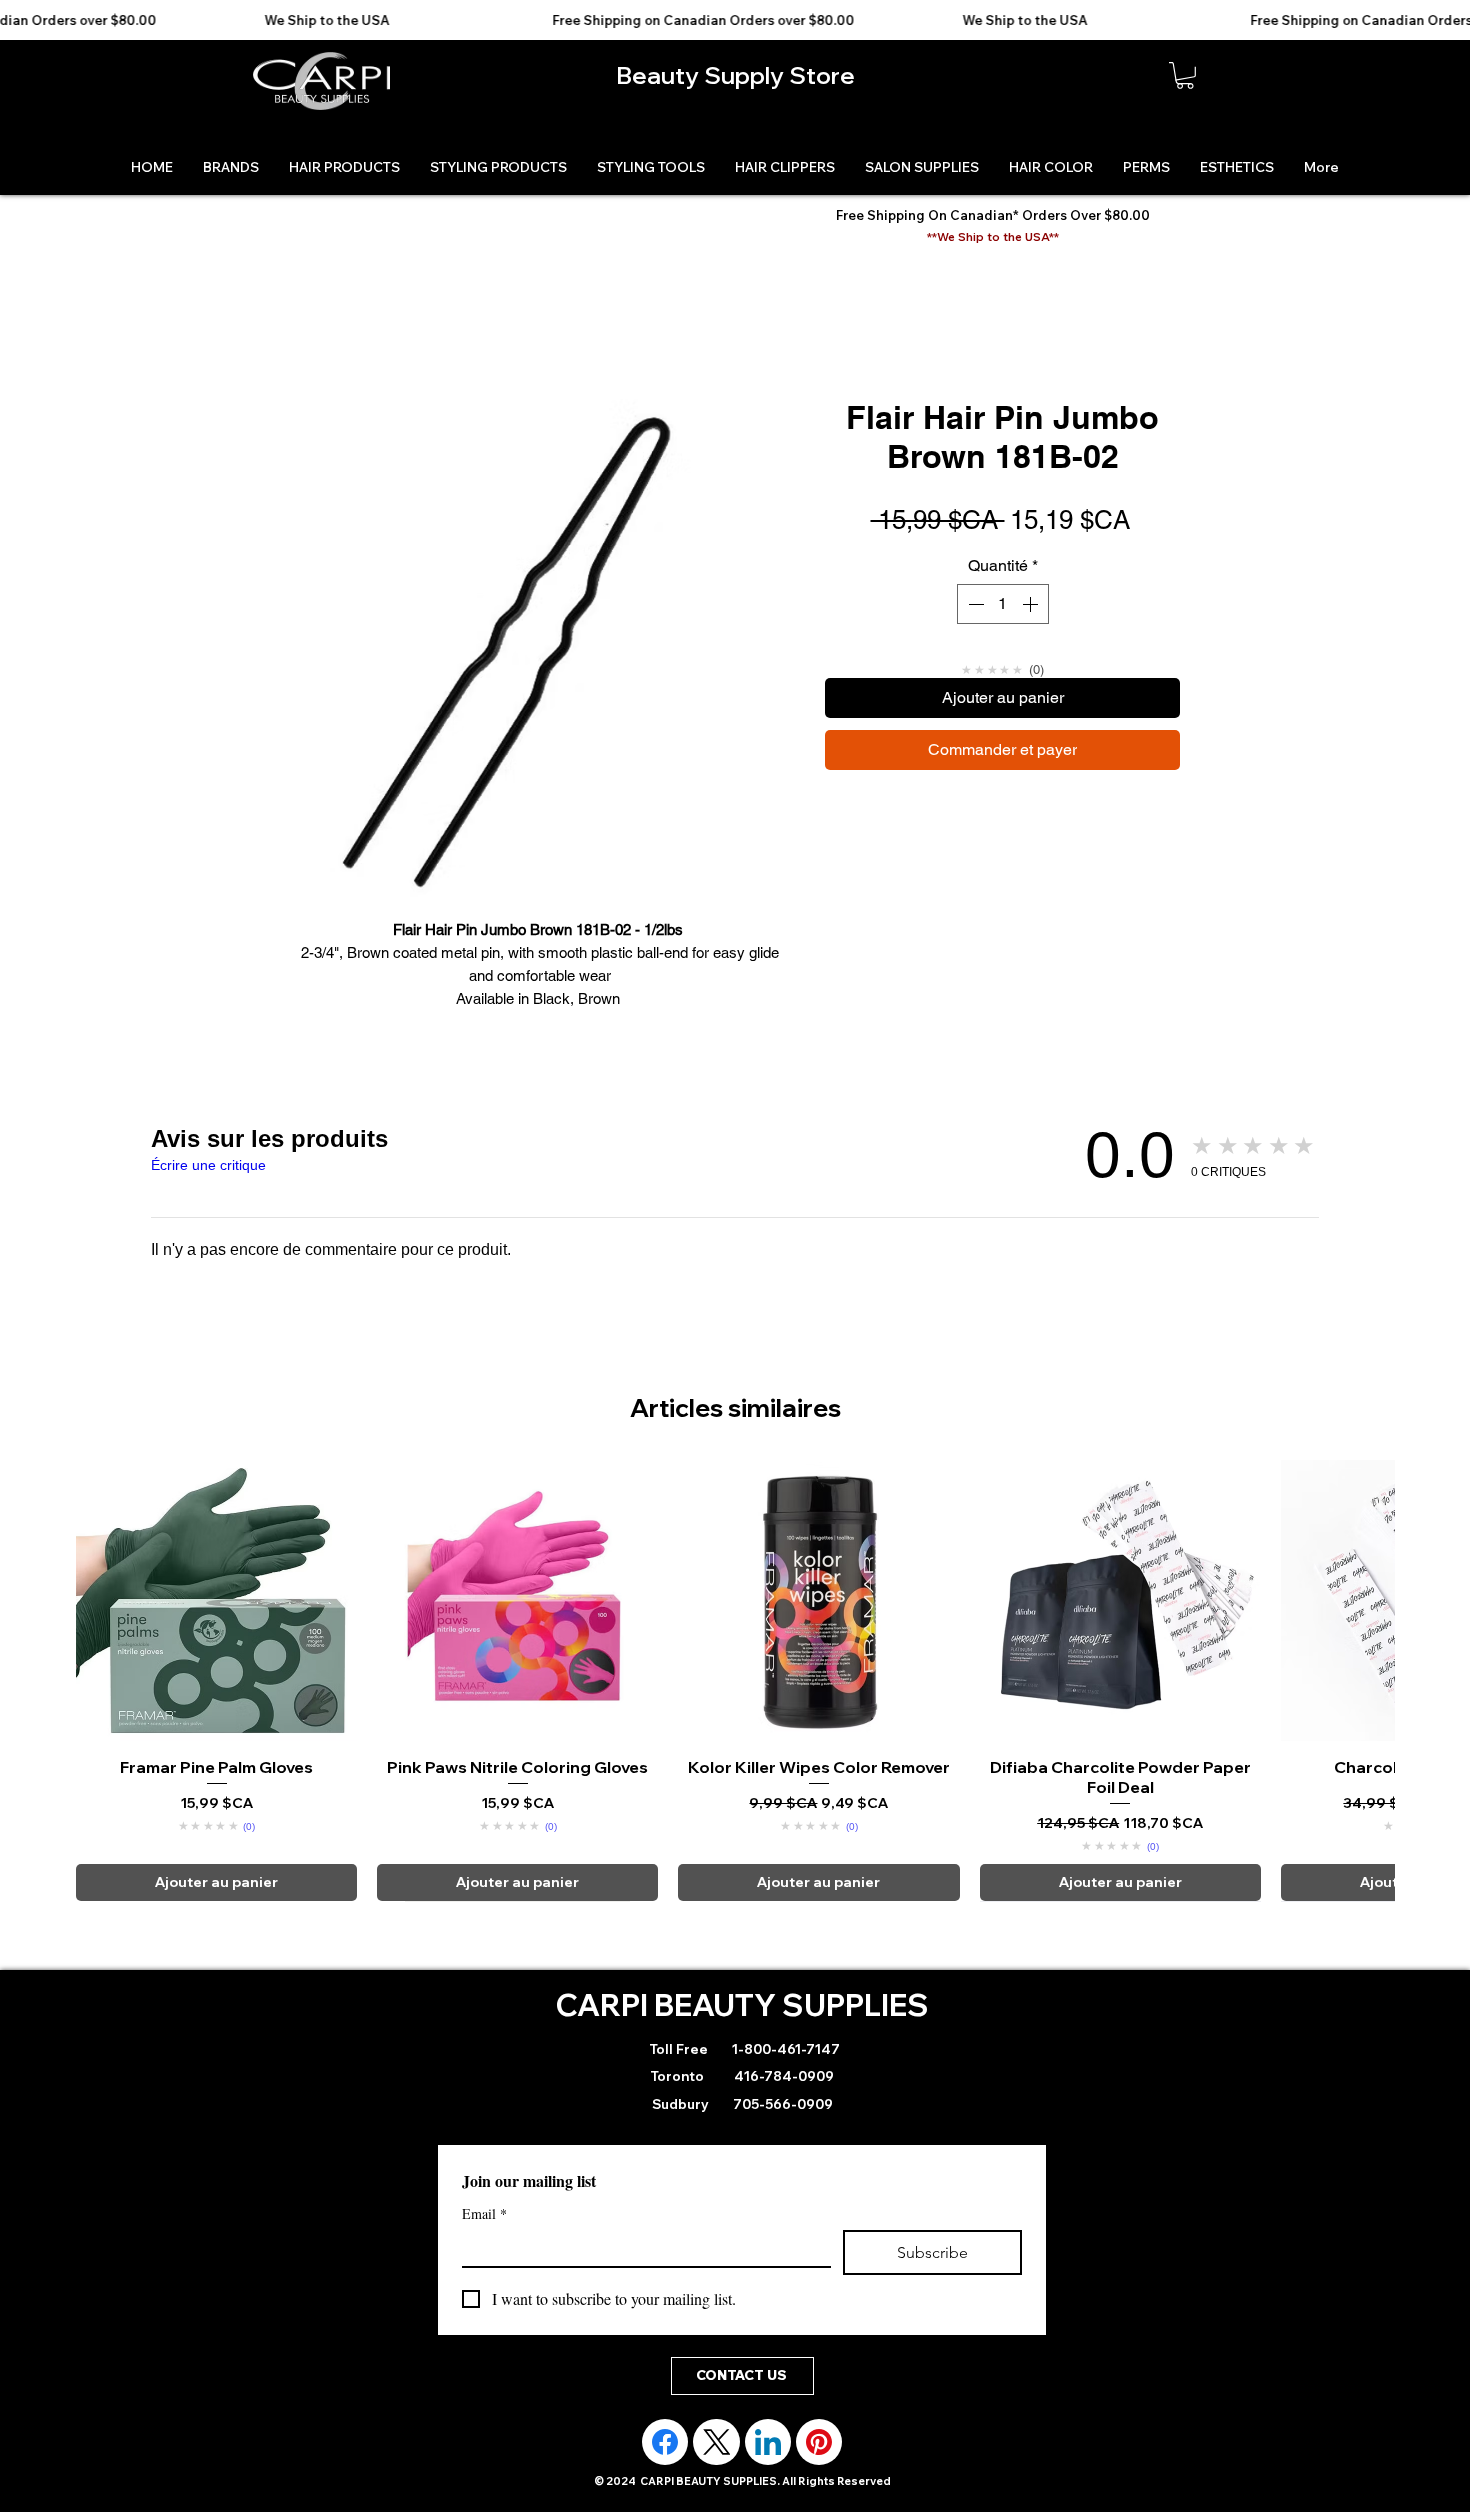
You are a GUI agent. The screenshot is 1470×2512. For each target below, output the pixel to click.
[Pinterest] (819, 2442)
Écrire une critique (208, 1165)
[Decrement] (974, 604)
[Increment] (1032, 604)
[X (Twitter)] (717, 2442)
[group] (735, 1680)
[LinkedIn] (768, 2442)
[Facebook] (665, 2442)
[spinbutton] (1003, 604)
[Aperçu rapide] (216, 1600)
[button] (1185, 75)
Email (484, 2213)
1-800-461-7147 (784, 2049)
